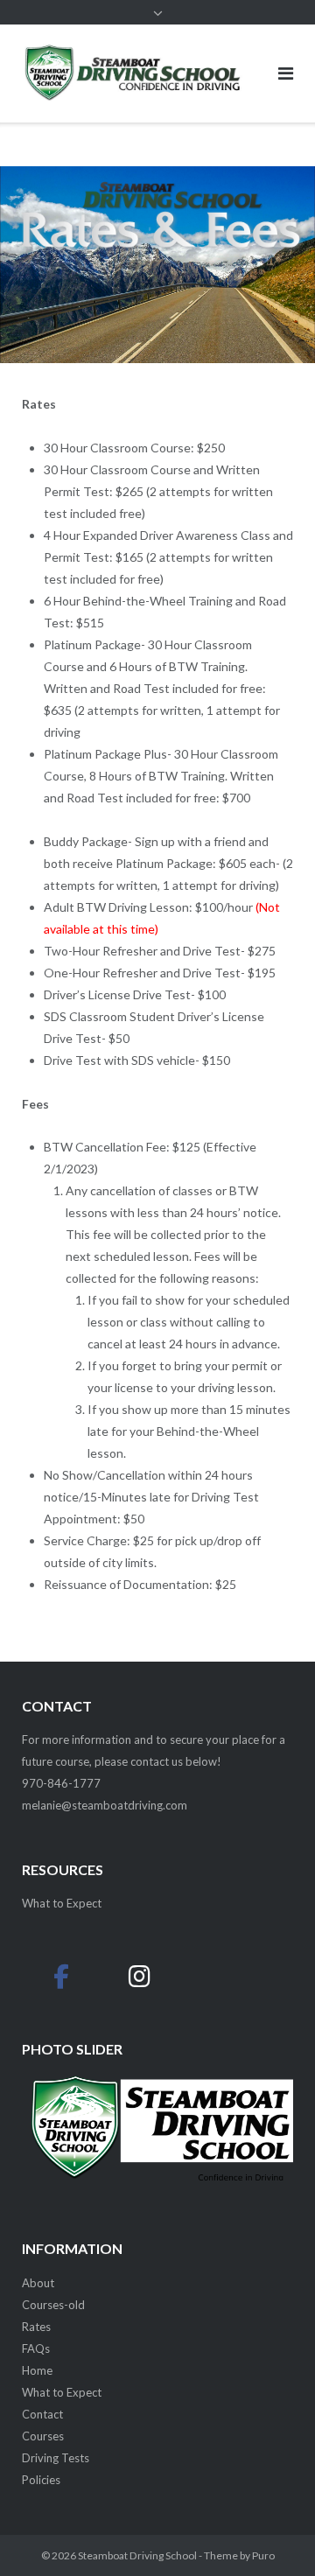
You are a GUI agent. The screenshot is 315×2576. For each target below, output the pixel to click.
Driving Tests (56, 2458)
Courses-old (53, 2305)
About (38, 2283)
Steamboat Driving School (137, 2555)
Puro (263, 2555)
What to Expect (62, 2392)
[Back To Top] (272, 2534)
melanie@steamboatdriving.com (105, 1805)
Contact (42, 2414)
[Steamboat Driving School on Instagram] (140, 1976)
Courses (43, 2436)
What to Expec (59, 1903)
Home (37, 2370)
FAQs (36, 2348)
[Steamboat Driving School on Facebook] (61, 1976)
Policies (41, 2480)
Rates (36, 2327)
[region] (157, 2144)
